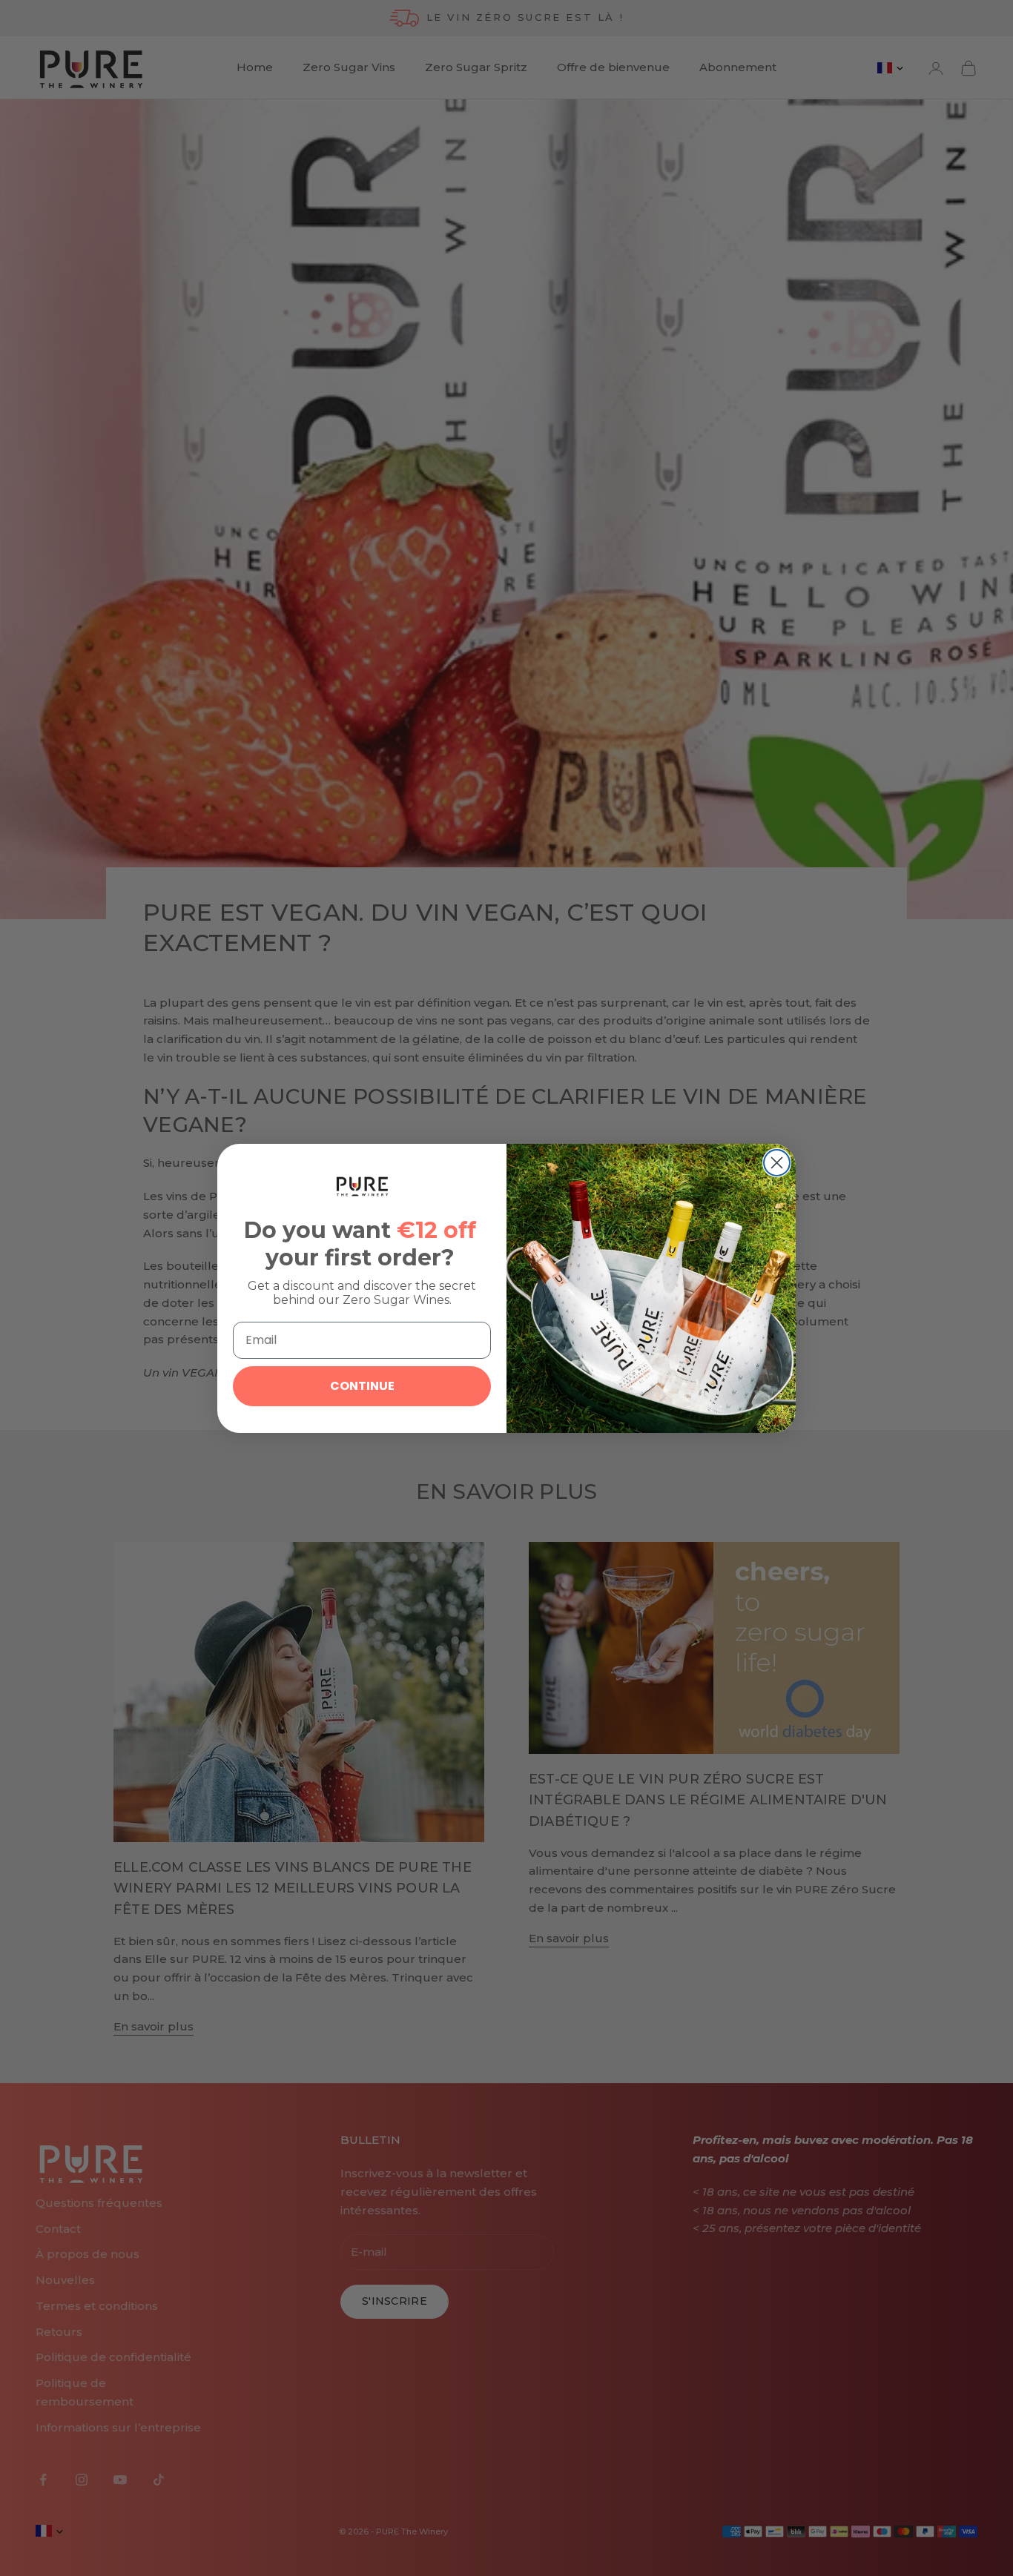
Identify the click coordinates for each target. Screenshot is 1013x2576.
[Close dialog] (777, 1163)
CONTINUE (362, 1386)
